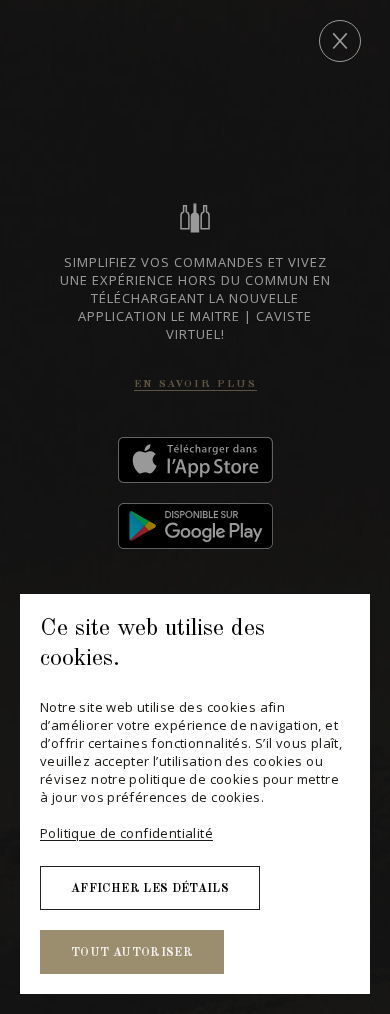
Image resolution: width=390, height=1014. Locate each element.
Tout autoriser (132, 953)
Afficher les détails (150, 889)
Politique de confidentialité (126, 833)
